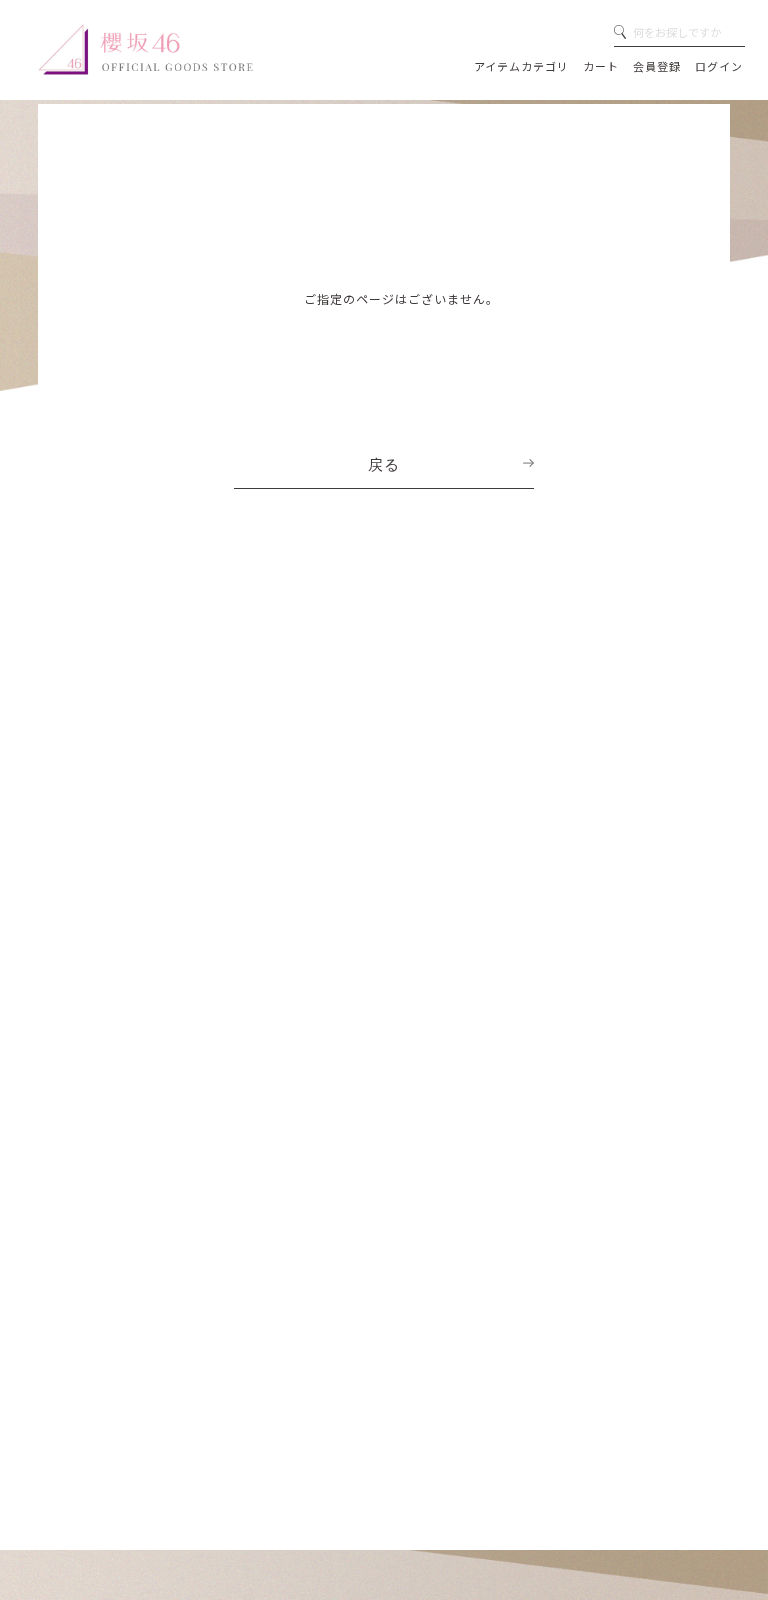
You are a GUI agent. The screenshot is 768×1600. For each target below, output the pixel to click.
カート (601, 66)
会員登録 (657, 66)
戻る (384, 465)
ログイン (719, 66)
